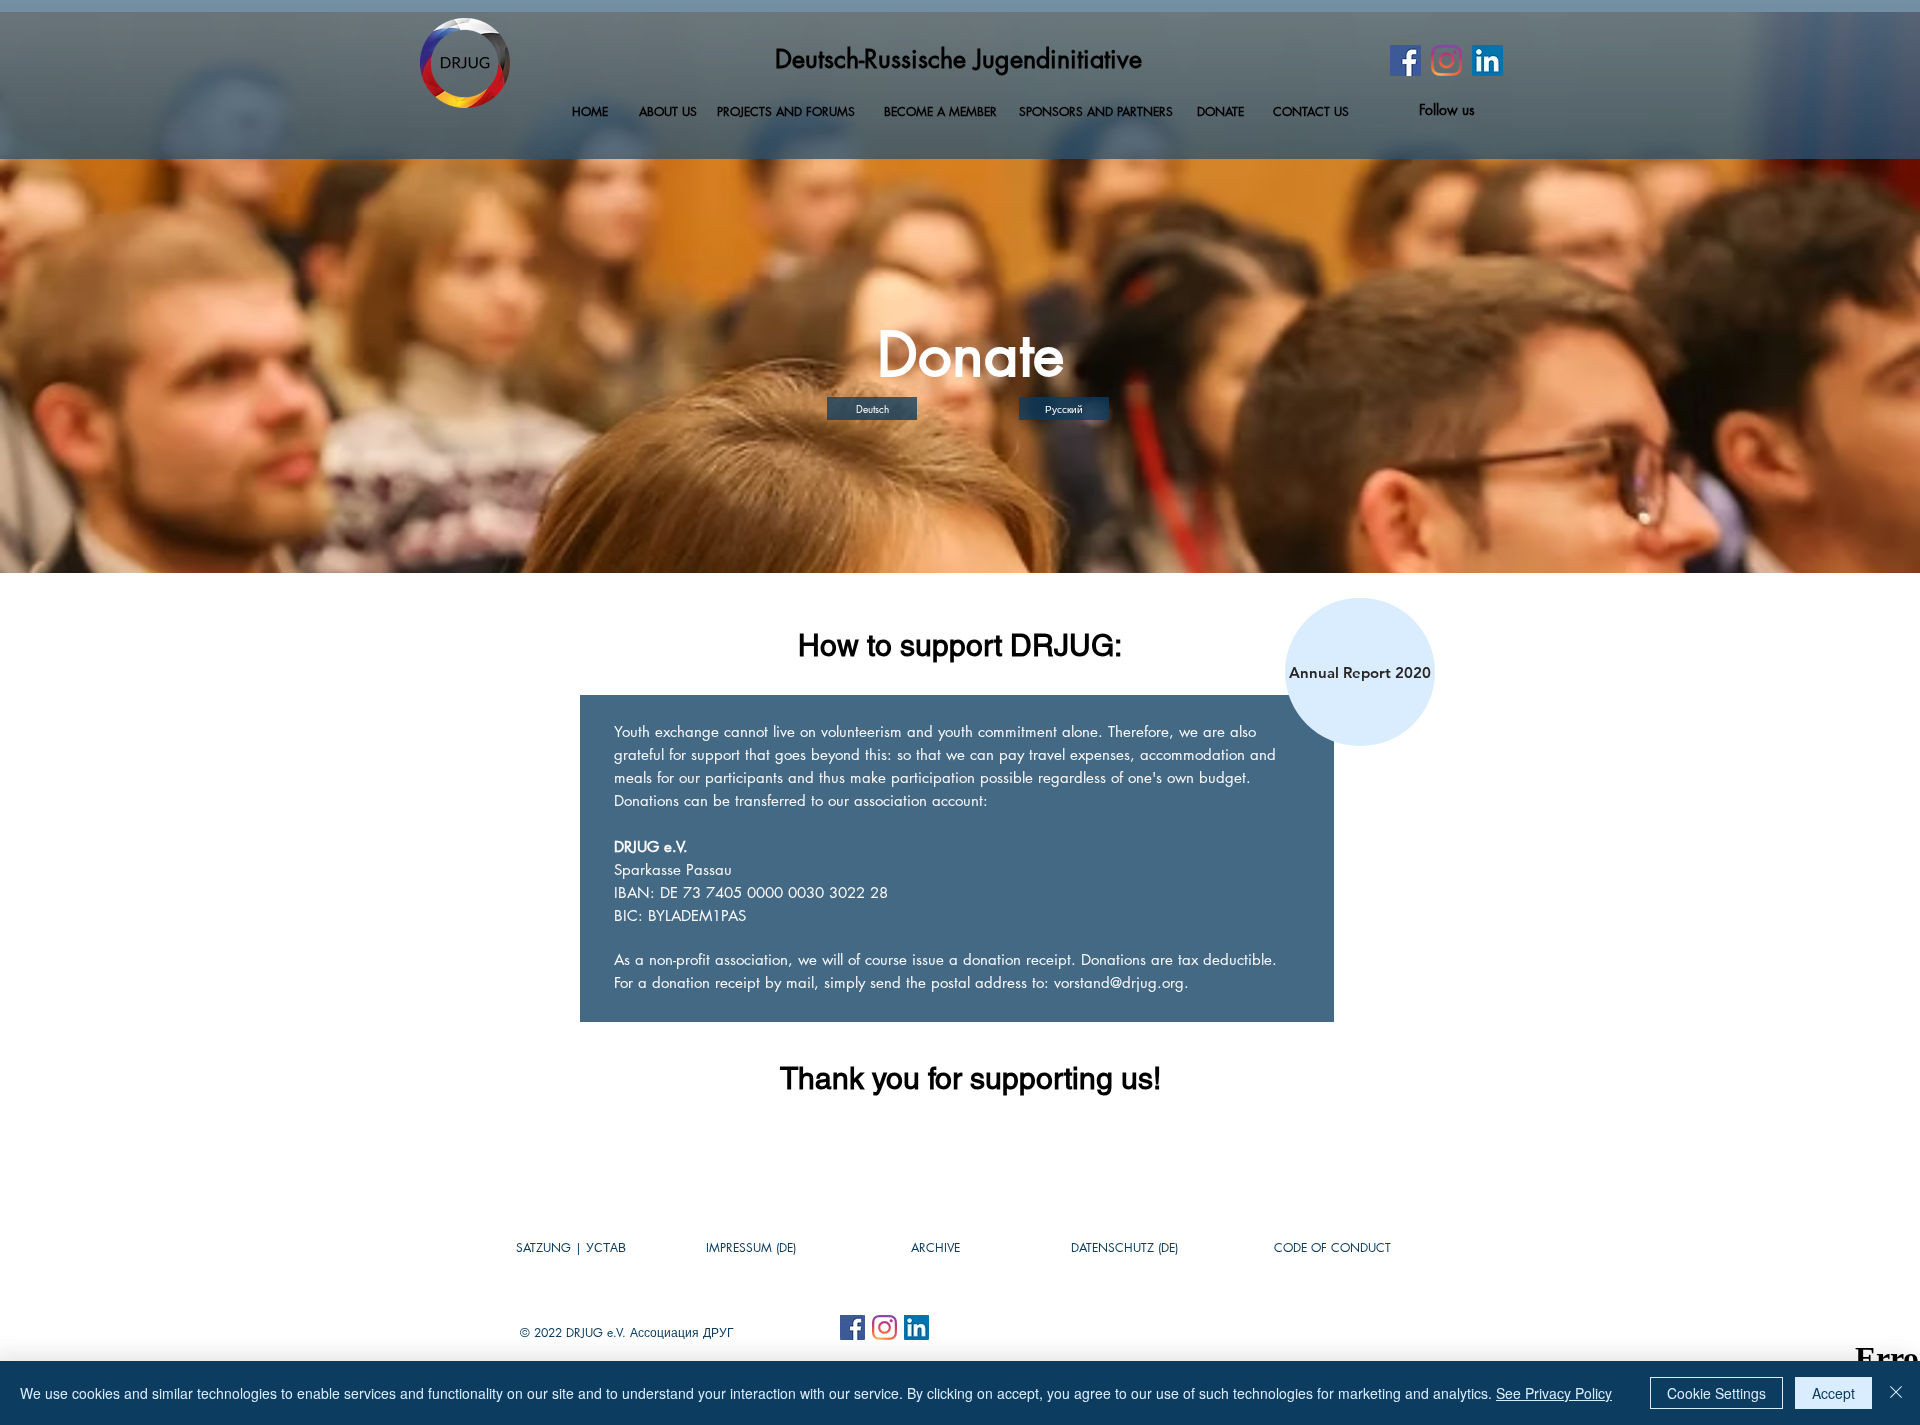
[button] (935, 1248)
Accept (1833, 1393)
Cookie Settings (1716, 1393)
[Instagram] (1446, 60)
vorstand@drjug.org (1119, 982)
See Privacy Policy (1554, 1393)
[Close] (1896, 1393)
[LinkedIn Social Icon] (1487, 60)
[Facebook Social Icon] (852, 1327)
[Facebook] (1405, 60)
